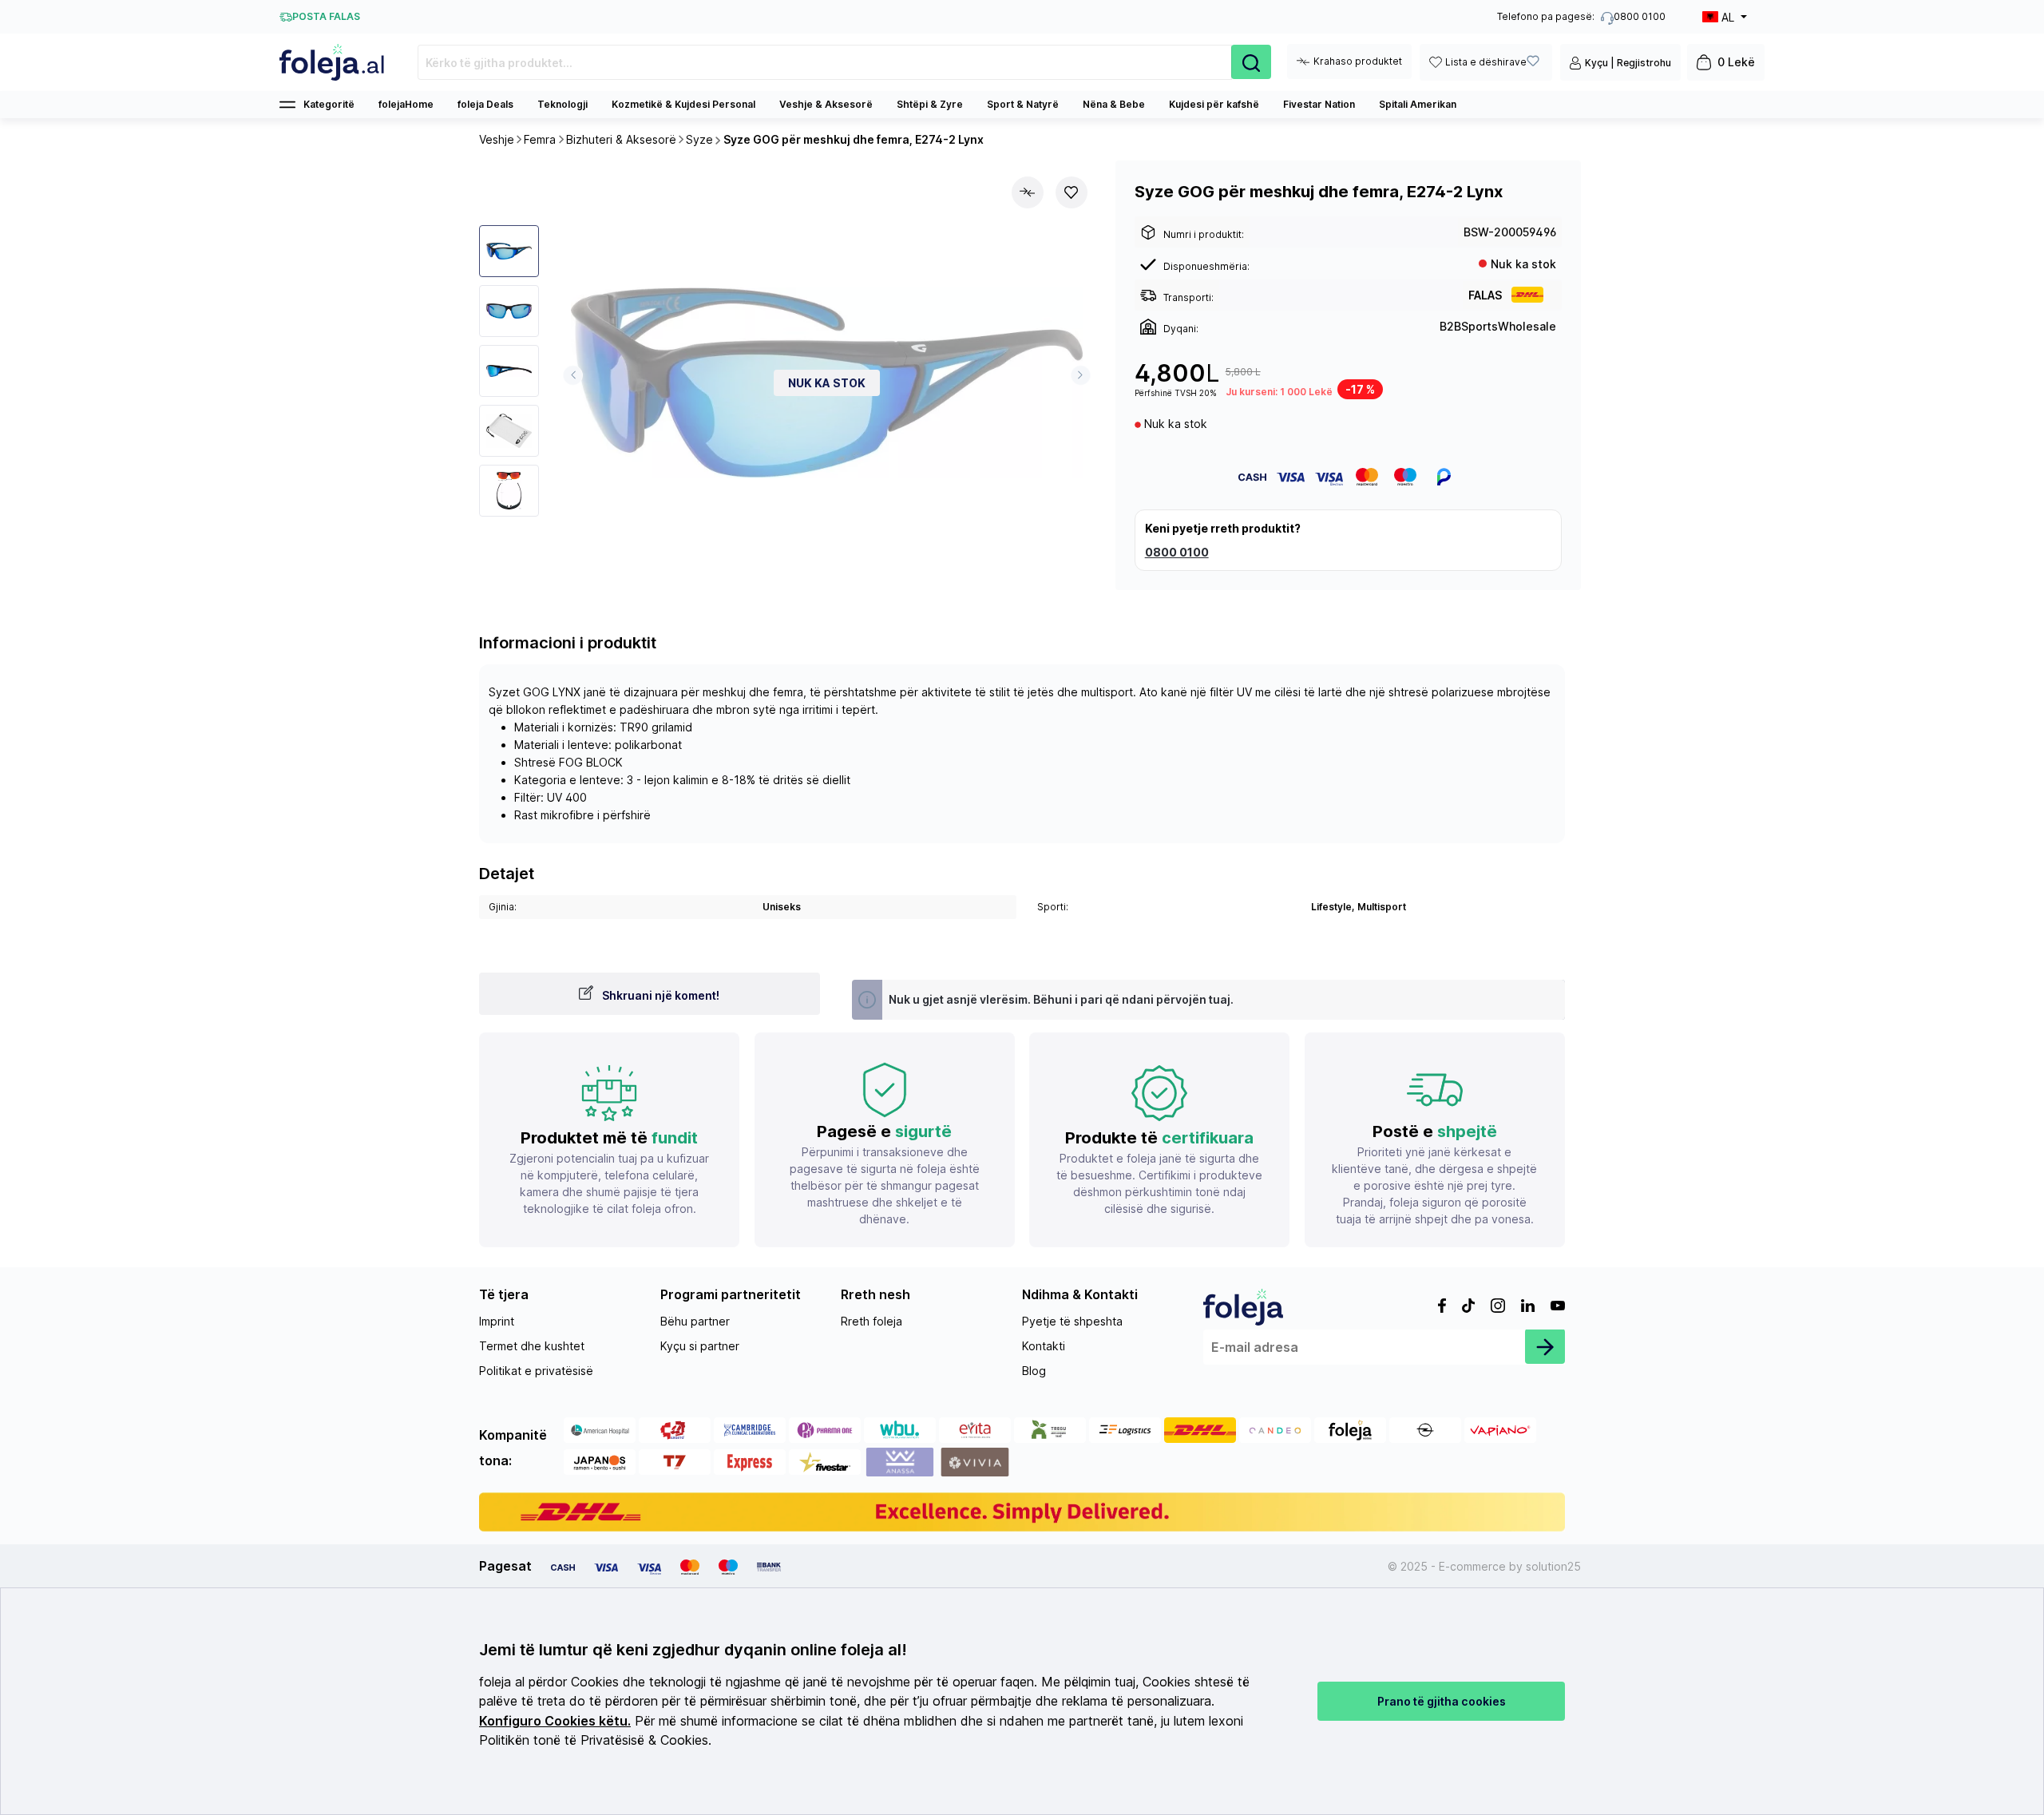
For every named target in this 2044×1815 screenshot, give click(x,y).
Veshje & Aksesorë (826, 104)
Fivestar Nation (1319, 104)
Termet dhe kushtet (532, 1346)
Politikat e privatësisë (536, 1371)
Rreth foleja (871, 1321)
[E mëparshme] (573, 375)
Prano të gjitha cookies (1442, 1701)
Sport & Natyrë (1023, 104)
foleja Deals (485, 104)
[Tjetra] (1081, 375)
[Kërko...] (1251, 62)
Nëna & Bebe (1114, 104)
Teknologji (562, 104)
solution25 (1553, 1566)
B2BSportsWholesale (1498, 326)
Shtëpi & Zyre (930, 104)
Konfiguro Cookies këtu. (555, 1721)
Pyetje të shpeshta (1072, 1321)
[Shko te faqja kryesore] (333, 62)
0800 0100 (1177, 552)
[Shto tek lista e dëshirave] (1072, 192)
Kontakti (1044, 1346)
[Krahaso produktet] (1028, 192)
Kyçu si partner (700, 1346)
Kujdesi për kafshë (1214, 104)
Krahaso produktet (1358, 61)
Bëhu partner (695, 1321)
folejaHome (406, 104)
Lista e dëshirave (1486, 62)
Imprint (497, 1321)
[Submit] (1545, 1346)
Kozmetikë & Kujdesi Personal (683, 104)
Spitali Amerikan (1418, 104)
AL (1728, 17)
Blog (1034, 1371)
